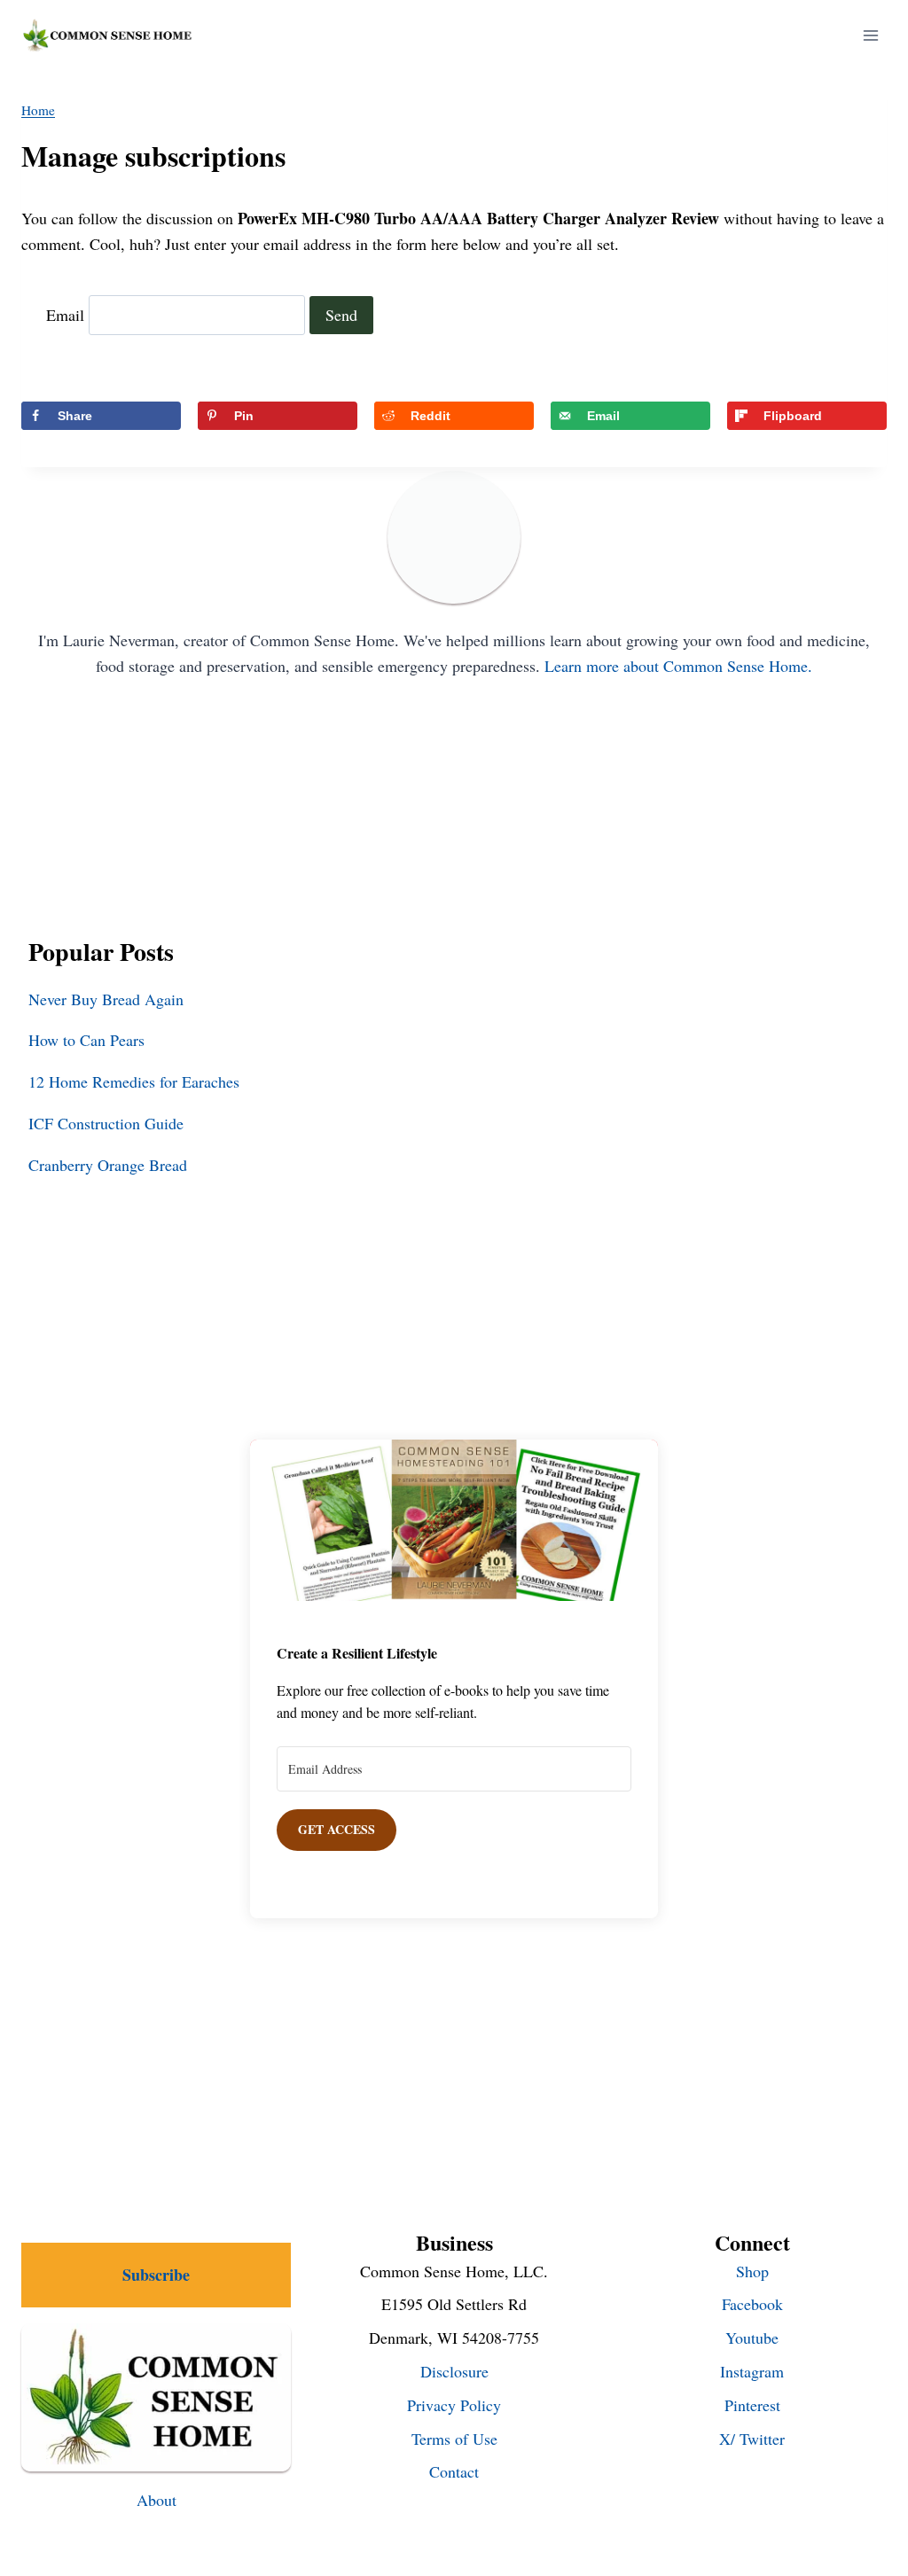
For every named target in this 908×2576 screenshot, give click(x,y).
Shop (752, 2271)
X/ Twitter (752, 2439)
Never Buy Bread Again (106, 999)
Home (38, 110)
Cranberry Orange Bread (108, 1165)
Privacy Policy (454, 2405)
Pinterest (752, 2405)
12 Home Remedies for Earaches (134, 1081)
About (157, 2500)
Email (65, 315)
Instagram (752, 2371)
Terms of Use (454, 2439)
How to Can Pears (86, 1040)
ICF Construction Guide (106, 1123)
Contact (454, 2471)
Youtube (752, 2338)
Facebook (752, 2304)
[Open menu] (870, 35)
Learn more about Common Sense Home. (678, 666)
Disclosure (454, 2371)
